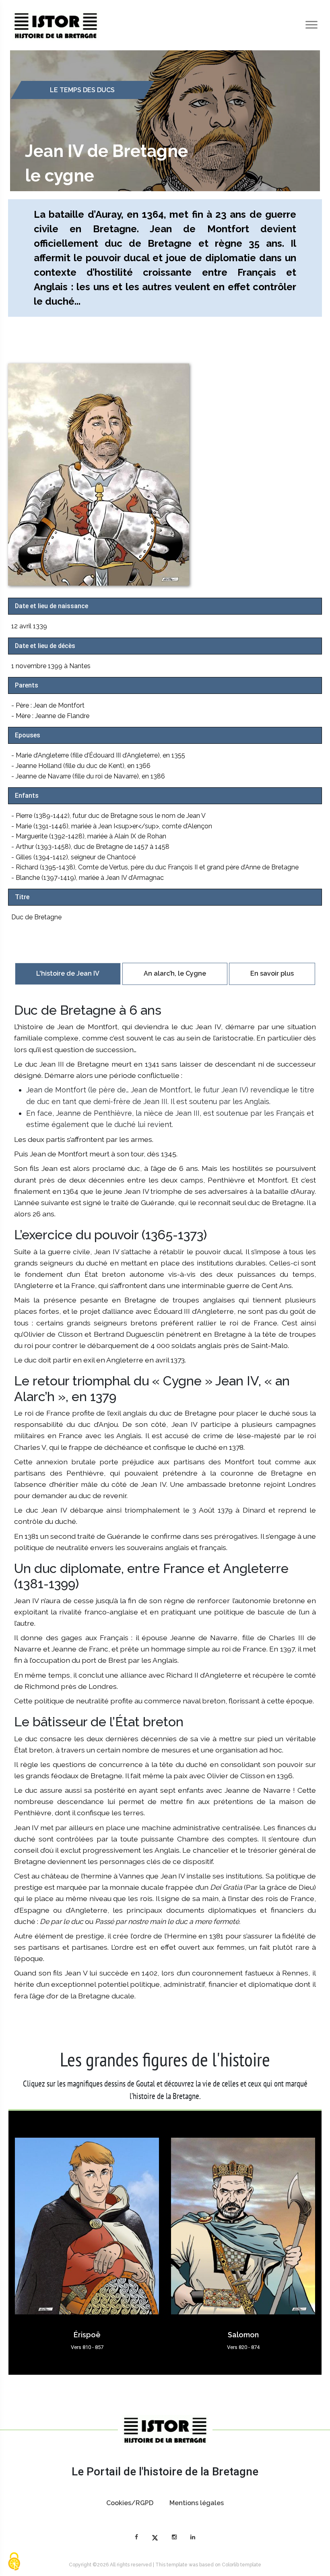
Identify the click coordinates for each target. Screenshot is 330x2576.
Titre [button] (22, 897)
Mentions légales (197, 2503)
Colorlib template (241, 2565)
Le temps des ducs (82, 90)
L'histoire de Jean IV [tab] (68, 973)
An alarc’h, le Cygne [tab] (175, 973)
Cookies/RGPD (130, 2503)
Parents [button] (27, 685)
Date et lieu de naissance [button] (52, 606)
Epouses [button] (28, 735)
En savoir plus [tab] (272, 973)
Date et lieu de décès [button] (45, 646)
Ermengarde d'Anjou (243, 2335)
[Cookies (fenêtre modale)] (14, 2562)
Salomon (87, 2335)
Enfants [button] (27, 796)
